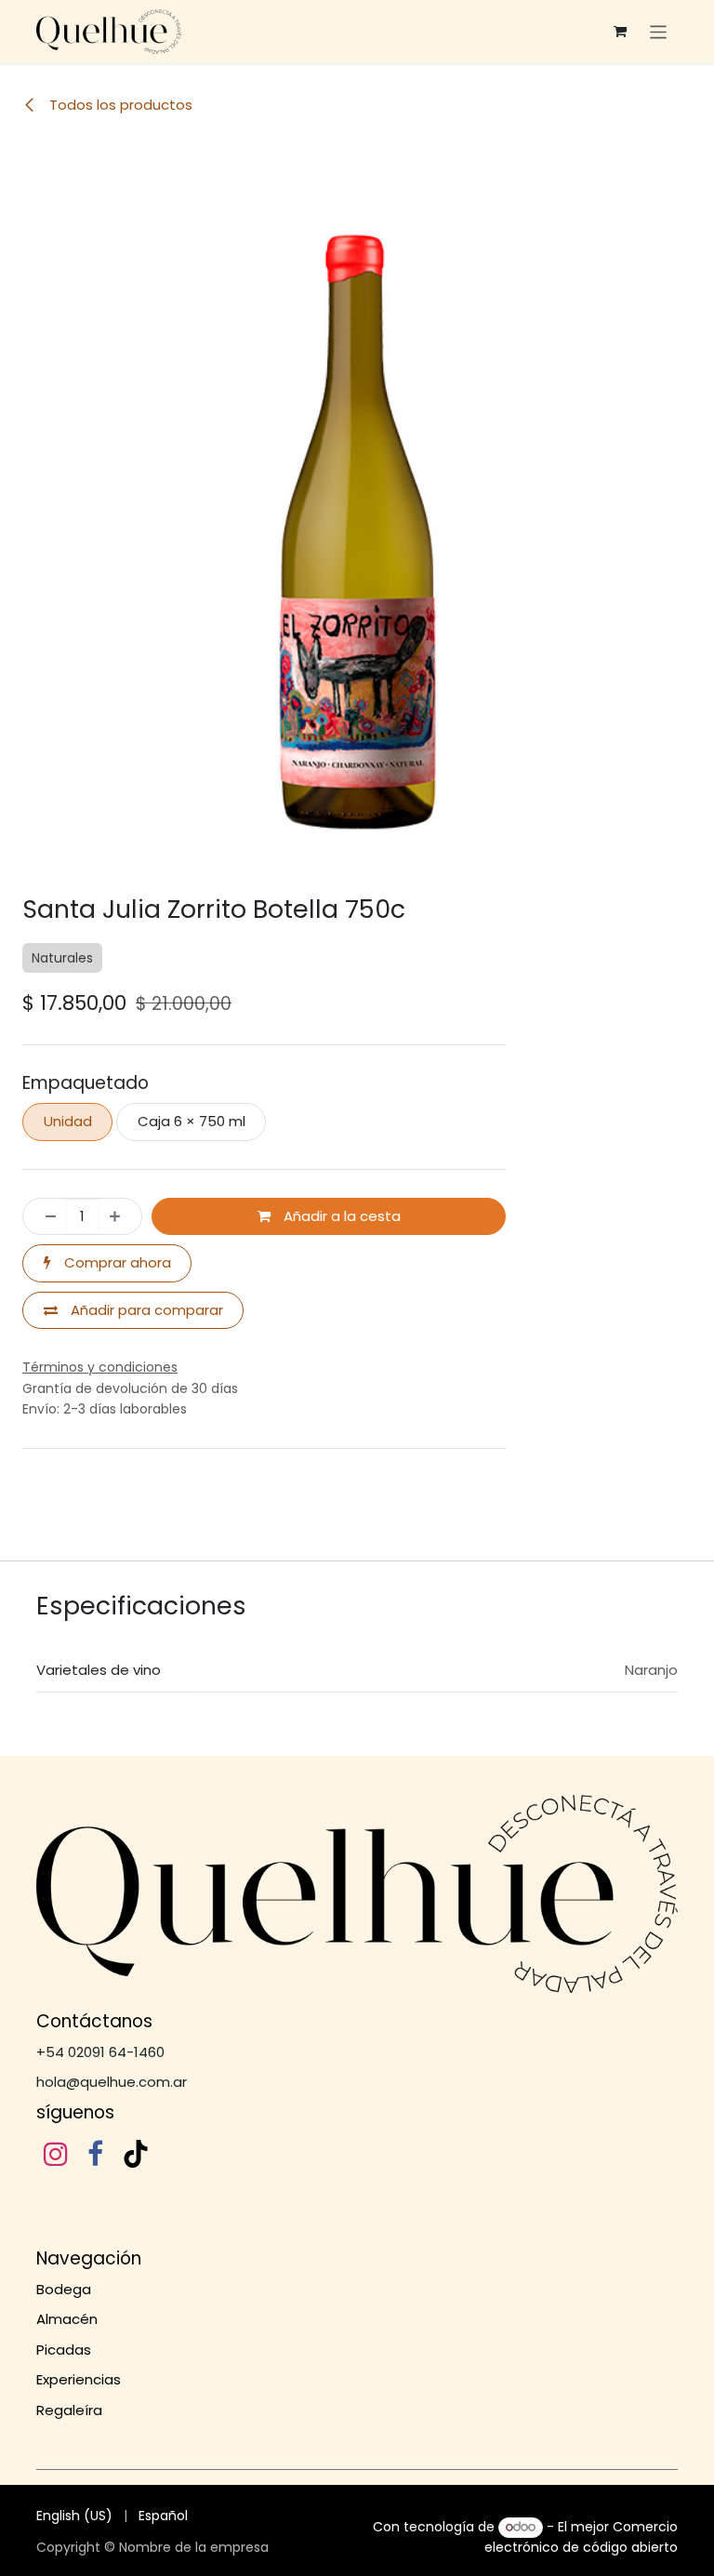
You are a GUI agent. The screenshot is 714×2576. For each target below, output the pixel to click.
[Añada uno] (120, 1274)
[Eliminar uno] (45, 1274)
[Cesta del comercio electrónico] (620, 32)
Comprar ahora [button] (116, 1319)
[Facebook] (95, 2211)
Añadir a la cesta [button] (340, 1273)
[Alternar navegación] (659, 31)
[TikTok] (136, 2211)
